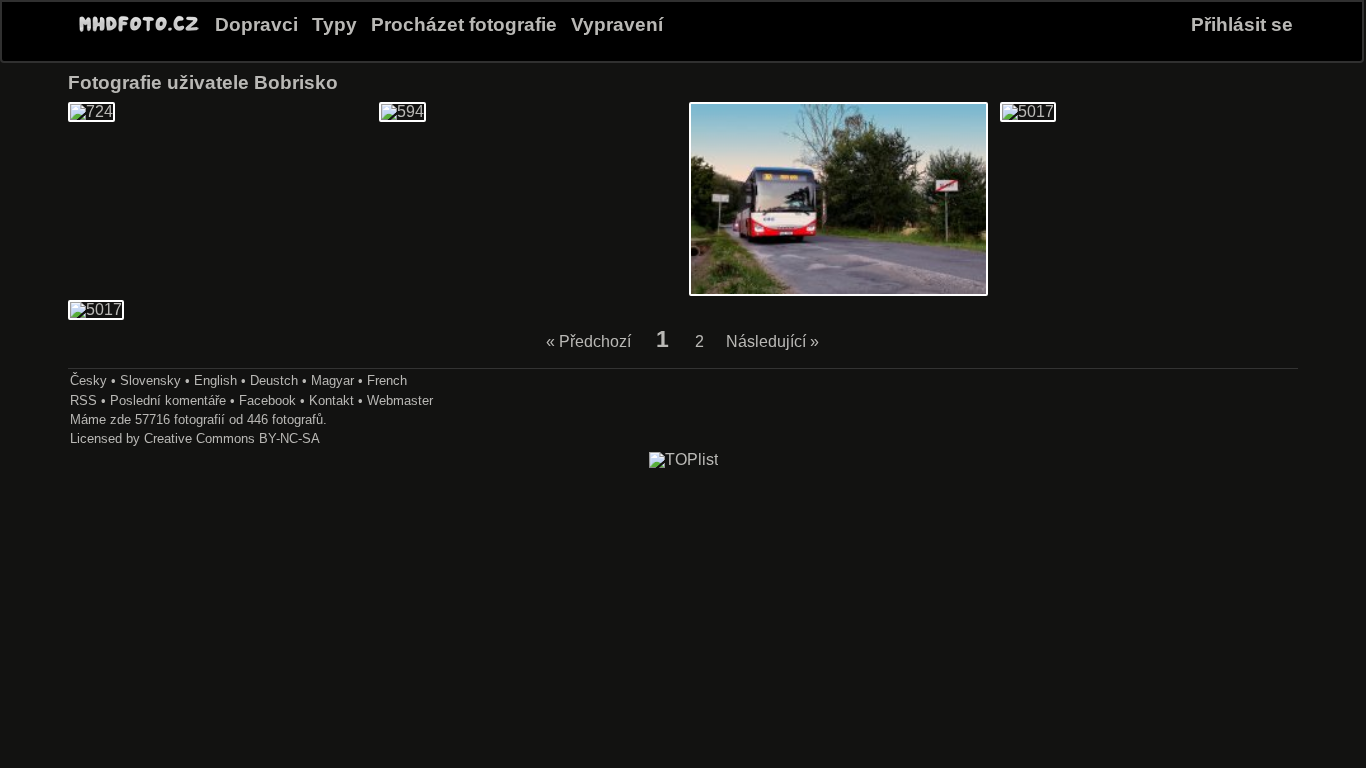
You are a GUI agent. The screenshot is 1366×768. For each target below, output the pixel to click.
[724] (91, 111)
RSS (83, 400)
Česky (88, 380)
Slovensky (150, 380)
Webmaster (400, 400)
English (215, 380)
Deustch (274, 380)
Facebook (267, 400)
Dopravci (256, 24)
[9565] (838, 290)
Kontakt (331, 400)
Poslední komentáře (168, 400)
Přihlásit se (1242, 24)
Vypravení (617, 24)
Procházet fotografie (464, 24)
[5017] (1028, 111)
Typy (334, 24)
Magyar (332, 380)
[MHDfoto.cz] (139, 32)
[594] (402, 111)
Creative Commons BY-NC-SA (232, 438)
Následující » (772, 341)
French (387, 380)
